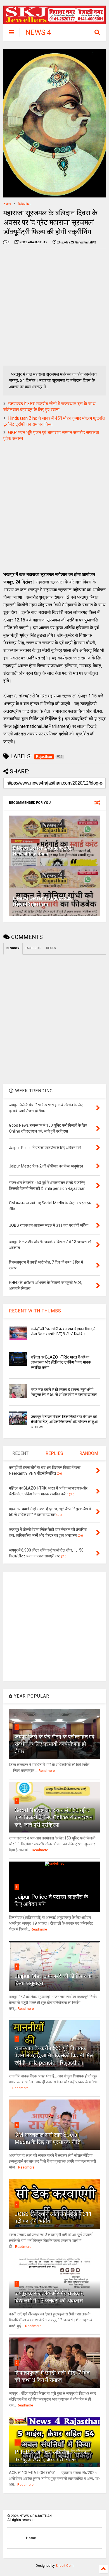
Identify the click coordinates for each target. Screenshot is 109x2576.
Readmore (47, 1771)
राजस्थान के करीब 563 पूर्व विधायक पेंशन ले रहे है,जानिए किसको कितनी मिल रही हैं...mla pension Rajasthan (54, 2055)
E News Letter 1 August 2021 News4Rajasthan (44, 901)
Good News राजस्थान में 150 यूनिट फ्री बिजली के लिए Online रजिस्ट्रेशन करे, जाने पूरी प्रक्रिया (54, 1817)
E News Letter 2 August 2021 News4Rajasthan (44, 851)
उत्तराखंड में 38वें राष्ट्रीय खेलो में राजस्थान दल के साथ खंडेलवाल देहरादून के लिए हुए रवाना (49, 407)
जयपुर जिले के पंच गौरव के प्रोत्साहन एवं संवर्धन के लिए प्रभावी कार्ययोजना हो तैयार (54, 1744)
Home (7, 204)
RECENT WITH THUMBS (35, 1311)
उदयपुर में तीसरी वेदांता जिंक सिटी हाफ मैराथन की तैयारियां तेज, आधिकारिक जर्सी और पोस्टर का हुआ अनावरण (64, 1422)
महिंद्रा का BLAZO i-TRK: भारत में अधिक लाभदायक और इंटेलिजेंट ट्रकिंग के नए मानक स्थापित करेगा (61, 1362)
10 (18, 2442)
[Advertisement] (54, 307)
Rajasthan (25, 204)
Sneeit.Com (65, 2566)
